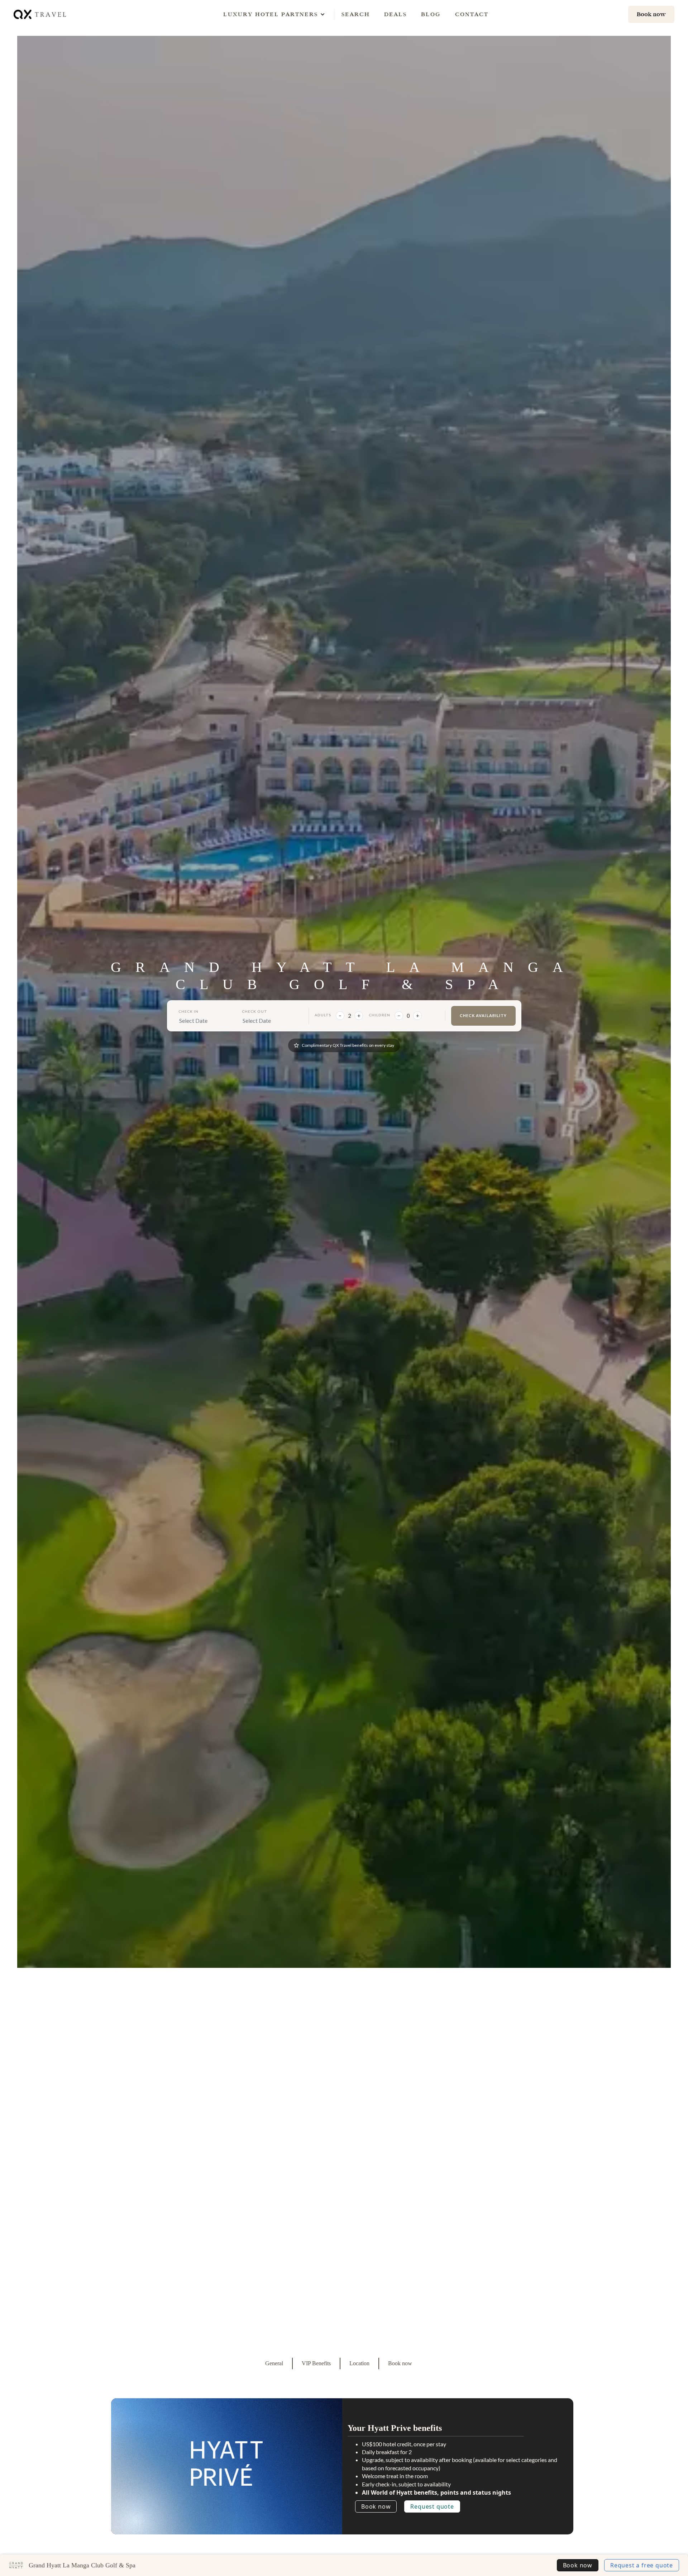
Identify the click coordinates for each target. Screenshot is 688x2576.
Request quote (432, 2506)
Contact (472, 14)
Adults (323, 1015)
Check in (188, 1011)
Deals (395, 14)
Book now (376, 2506)
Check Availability (483, 1015)
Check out (255, 1011)
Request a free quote (642, 2565)
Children (379, 1015)
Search (356, 14)
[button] (271, 14)
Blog (431, 14)
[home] (40, 14)
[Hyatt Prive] (227, 2464)
